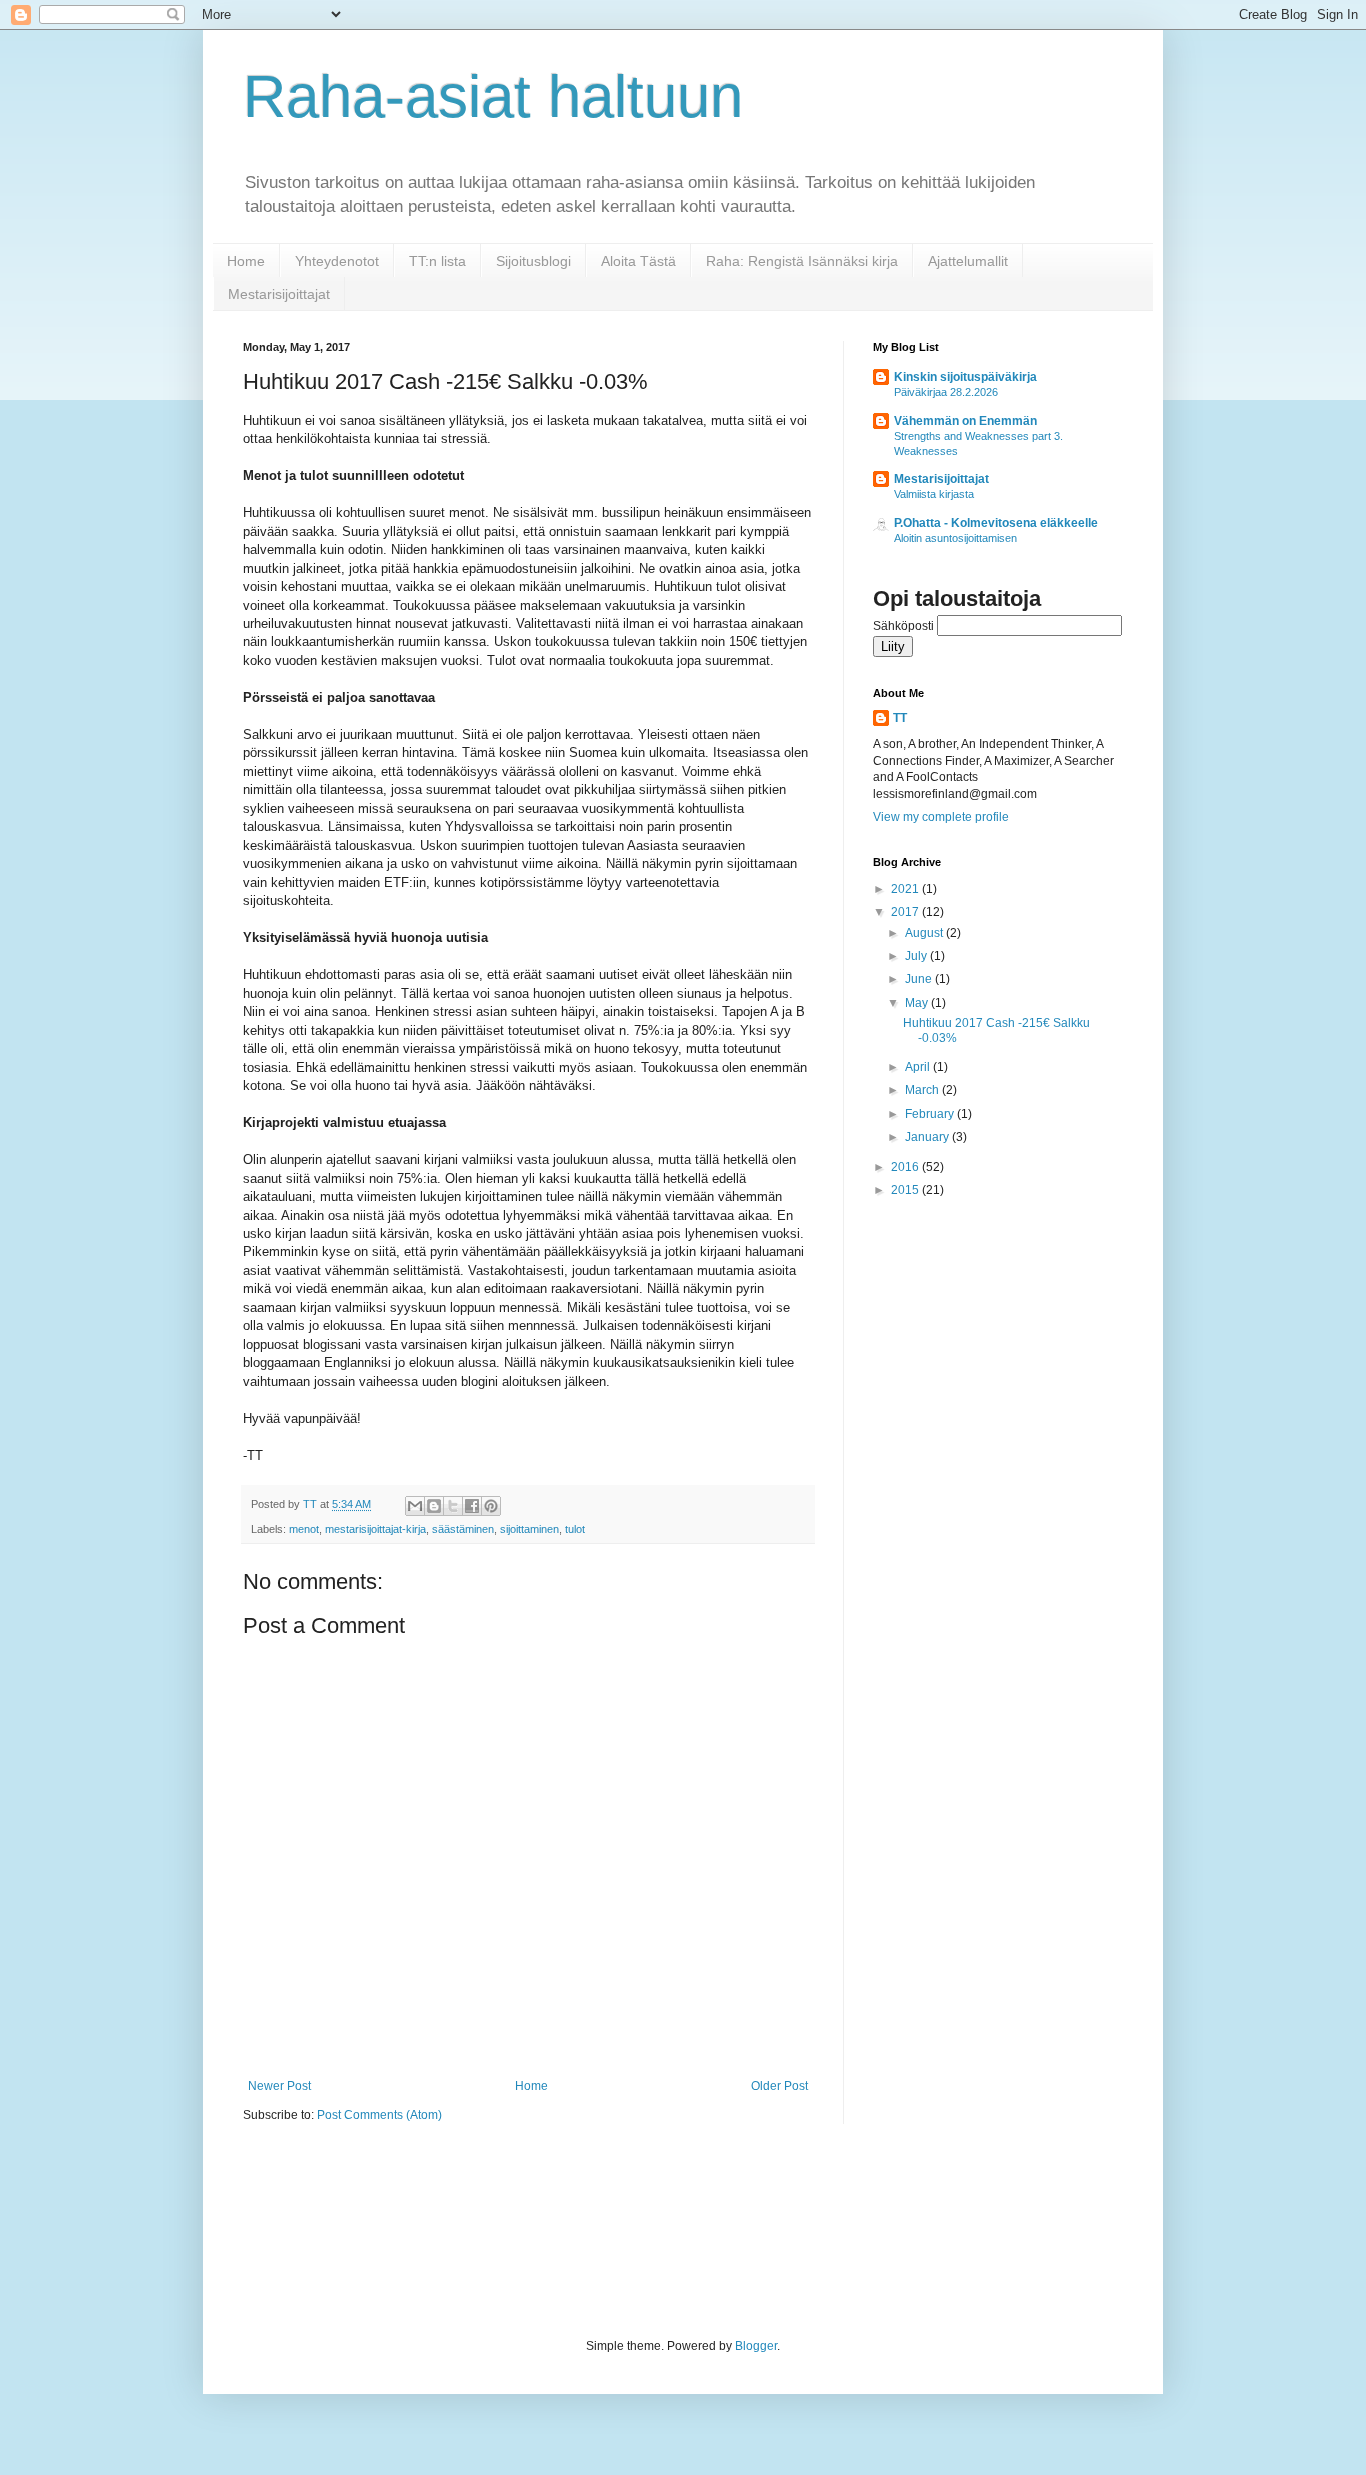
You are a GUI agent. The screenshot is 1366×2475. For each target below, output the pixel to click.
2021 (906, 889)
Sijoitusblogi (533, 261)
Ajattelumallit (968, 261)
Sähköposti (905, 626)
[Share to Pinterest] (491, 1506)
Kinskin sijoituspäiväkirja (965, 377)
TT (900, 718)
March (923, 1090)
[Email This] (415, 1506)
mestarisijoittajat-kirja (375, 1529)
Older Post (779, 2086)
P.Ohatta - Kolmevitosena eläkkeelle (996, 523)
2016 (906, 1167)
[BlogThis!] (434, 1506)
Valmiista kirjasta (934, 494)
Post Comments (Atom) (379, 2115)
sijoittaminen (529, 1529)
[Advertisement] (607, 2229)
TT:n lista (437, 261)
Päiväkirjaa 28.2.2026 (946, 392)
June (920, 979)
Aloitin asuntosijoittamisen (955, 538)
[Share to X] (453, 1506)
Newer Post (279, 2086)
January (928, 1137)
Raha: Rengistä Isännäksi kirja (802, 261)
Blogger (756, 2346)
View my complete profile (941, 817)
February (931, 1114)
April (919, 1067)
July (917, 956)
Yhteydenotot (337, 261)
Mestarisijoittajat (279, 294)
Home (246, 261)
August (925, 933)
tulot (575, 1529)
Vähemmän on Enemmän (965, 421)
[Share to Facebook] (472, 1506)
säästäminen (463, 1529)
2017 (906, 912)
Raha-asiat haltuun (493, 96)
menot (304, 1529)
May (918, 1003)
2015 (906, 1190)
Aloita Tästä (638, 261)
